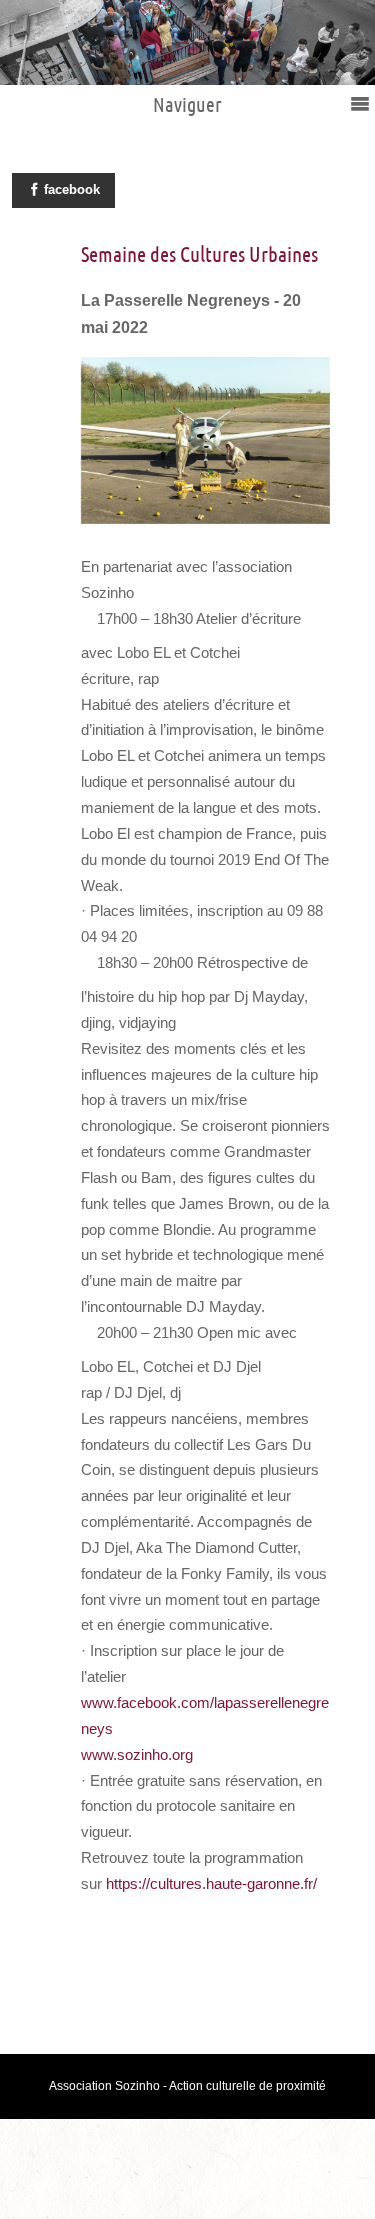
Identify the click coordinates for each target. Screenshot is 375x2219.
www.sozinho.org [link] (137, 1754)
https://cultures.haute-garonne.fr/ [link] (211, 1883)
